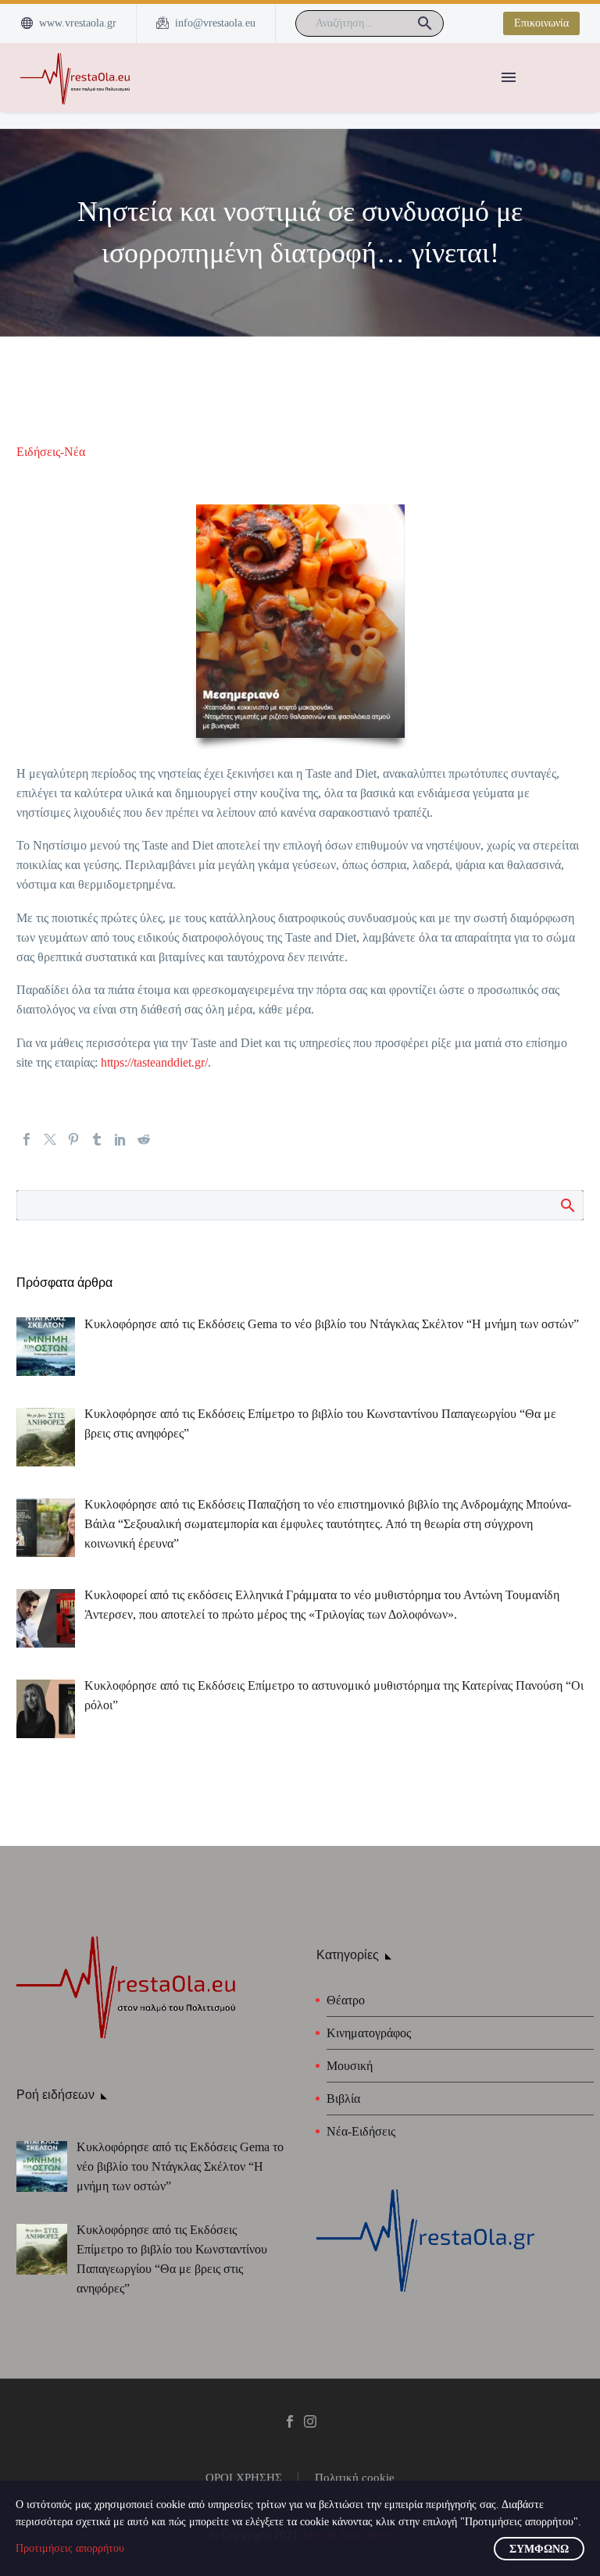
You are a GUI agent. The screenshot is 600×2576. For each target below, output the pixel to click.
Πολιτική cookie (355, 2478)
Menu (509, 77)
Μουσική (350, 2066)
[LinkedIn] (120, 1139)
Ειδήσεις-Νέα (51, 452)
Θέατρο (346, 2000)
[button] (425, 23)
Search (567, 1205)
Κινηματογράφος (369, 2033)
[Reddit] (144, 1139)
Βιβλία (343, 2099)
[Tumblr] (97, 1139)
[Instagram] (310, 2421)
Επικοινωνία (541, 23)
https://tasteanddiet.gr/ (154, 1062)
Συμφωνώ (539, 2549)
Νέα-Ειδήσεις (361, 2131)
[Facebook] (27, 1139)
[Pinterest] (73, 1139)
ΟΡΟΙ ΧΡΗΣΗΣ (244, 2478)
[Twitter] (50, 1139)
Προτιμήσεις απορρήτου (70, 2548)
